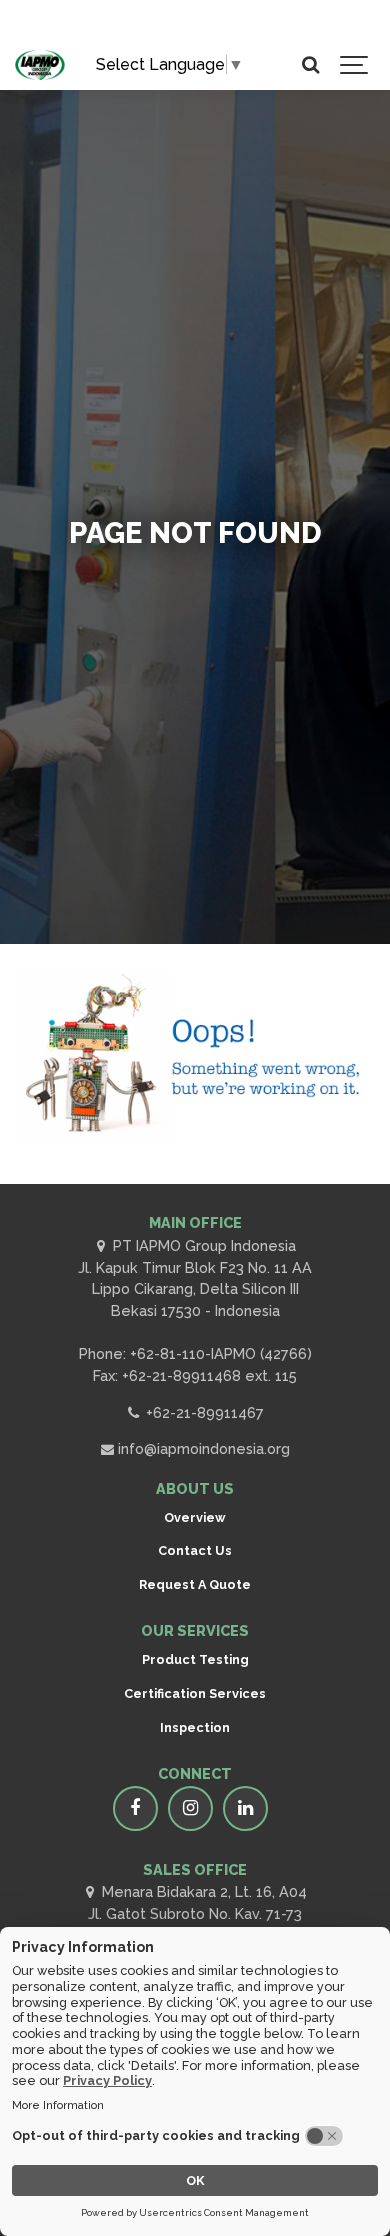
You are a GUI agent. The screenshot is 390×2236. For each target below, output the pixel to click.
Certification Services (195, 1693)
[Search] (310, 65)
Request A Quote (195, 1584)
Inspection (195, 1727)
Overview (195, 1517)
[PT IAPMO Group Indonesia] (40, 65)
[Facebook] (135, 1808)
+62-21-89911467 (202, 1412)
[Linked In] (245, 1808)
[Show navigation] (355, 65)
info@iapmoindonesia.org (202, 1448)
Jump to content (107, 27)
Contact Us (195, 1550)
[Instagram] (190, 1808)
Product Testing (195, 1659)
